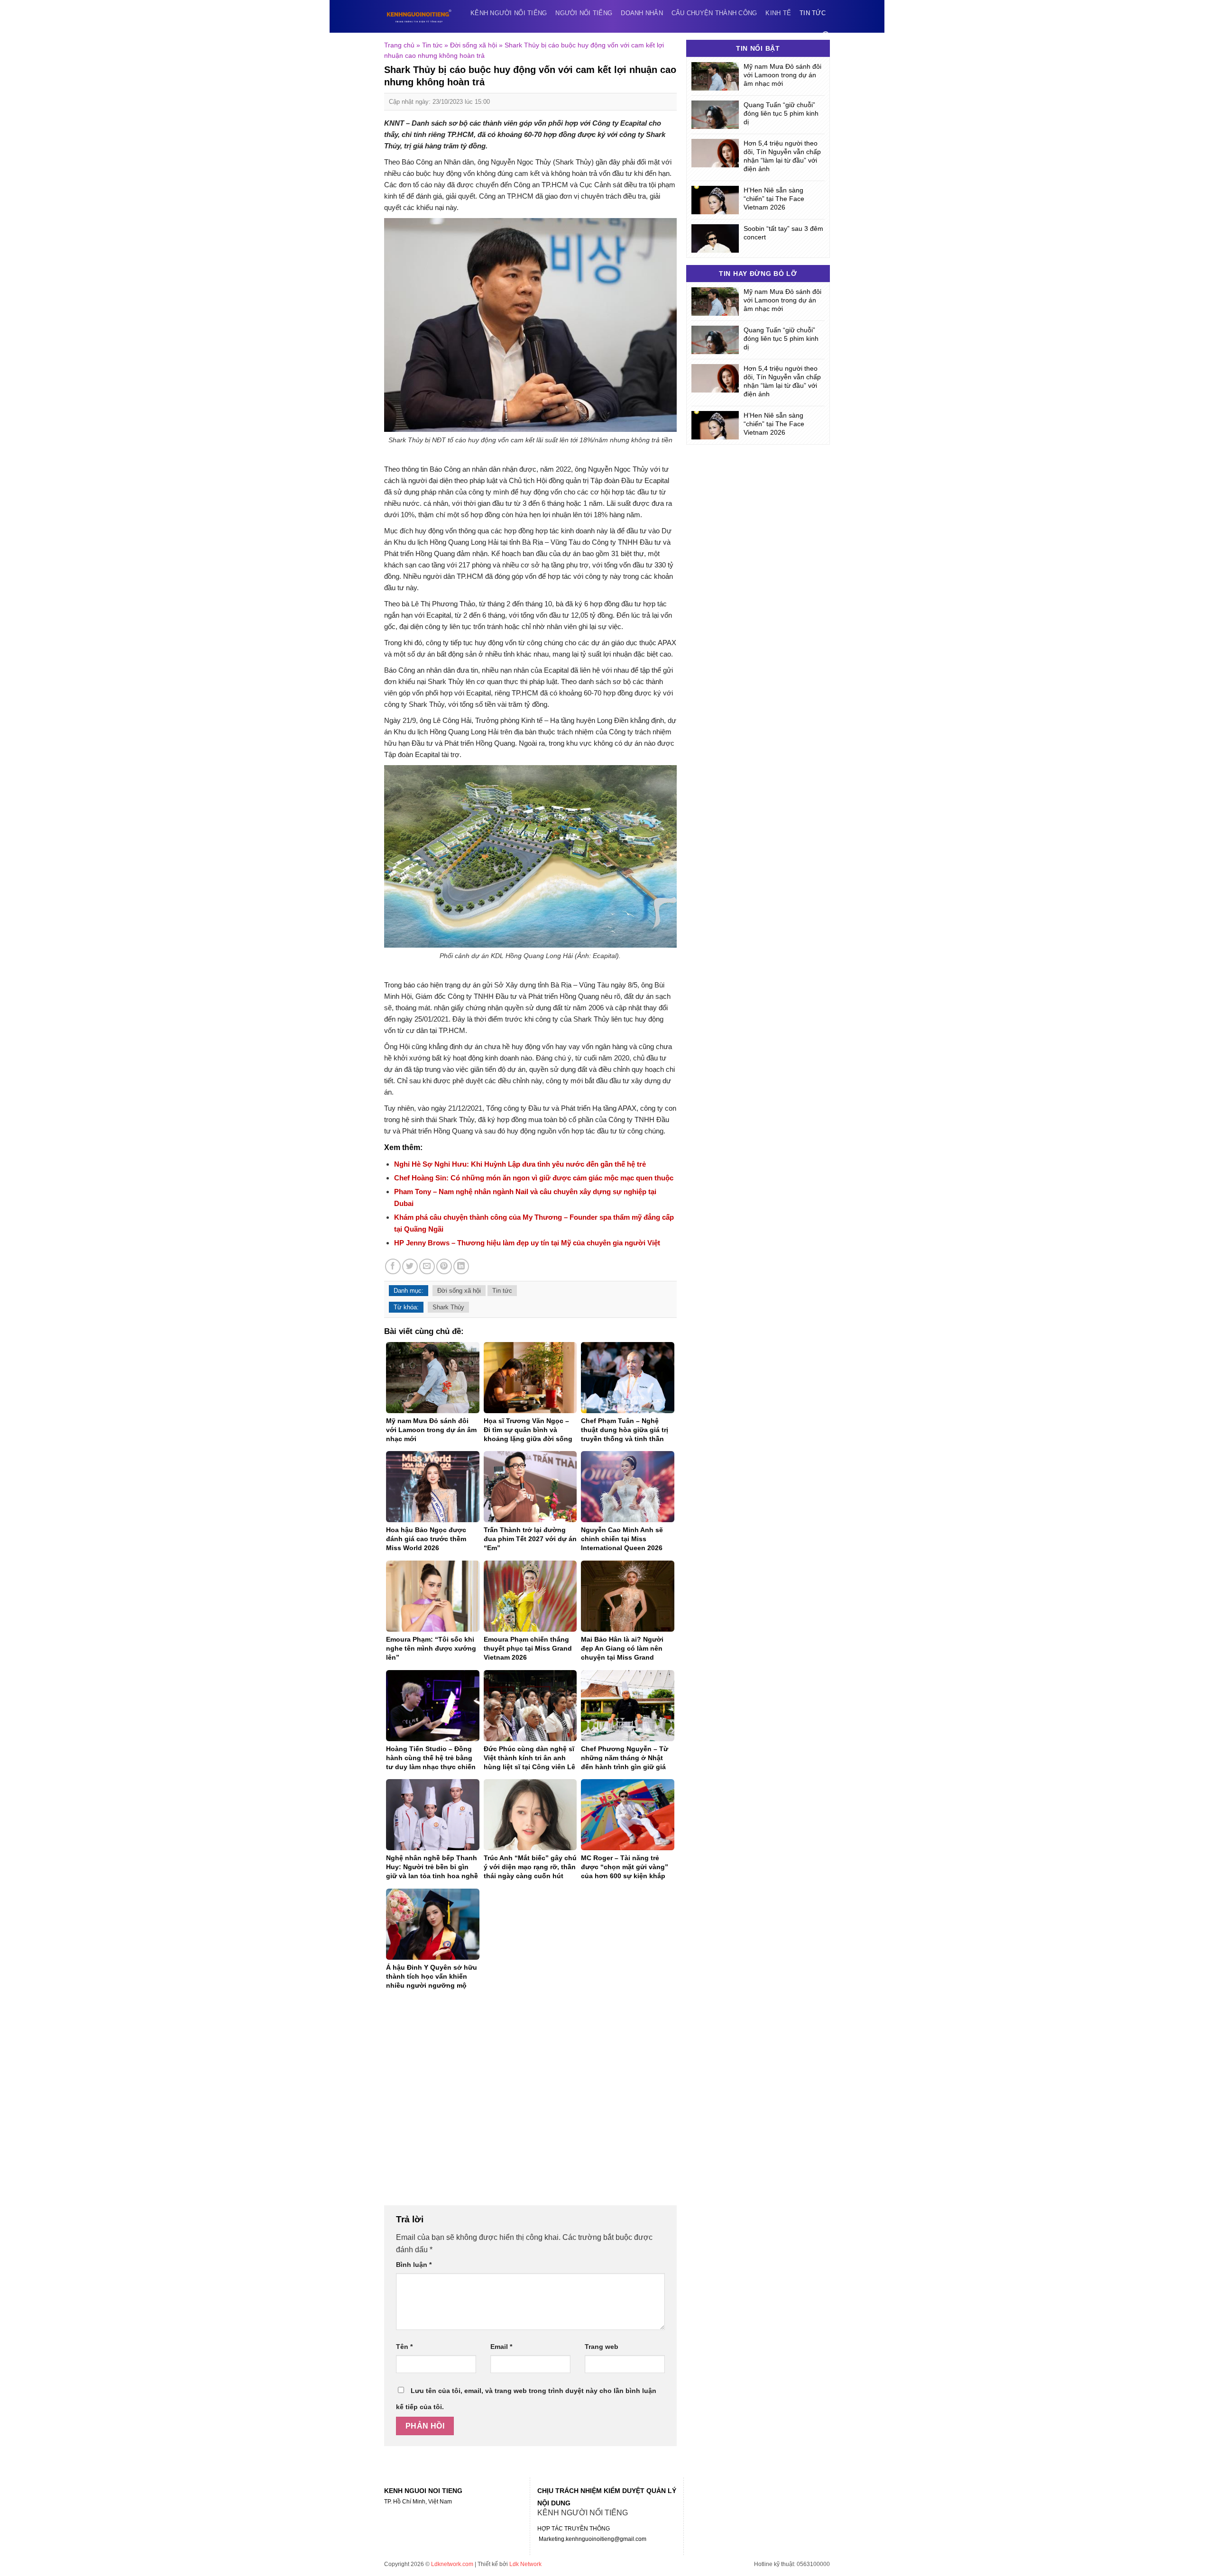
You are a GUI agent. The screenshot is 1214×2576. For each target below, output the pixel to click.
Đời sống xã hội (474, 45)
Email (501, 2347)
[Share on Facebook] (393, 1266)
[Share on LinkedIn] (461, 1266)
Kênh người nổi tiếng (509, 13)
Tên (404, 2347)
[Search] (826, 35)
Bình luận (414, 2265)
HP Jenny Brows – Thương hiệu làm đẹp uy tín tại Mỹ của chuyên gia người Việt (528, 1243)
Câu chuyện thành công (714, 13)
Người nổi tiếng (584, 13)
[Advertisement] (530, 2103)
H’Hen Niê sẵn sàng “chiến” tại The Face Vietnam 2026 (774, 199)
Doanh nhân (642, 13)
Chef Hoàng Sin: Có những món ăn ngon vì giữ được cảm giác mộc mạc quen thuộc (534, 1178)
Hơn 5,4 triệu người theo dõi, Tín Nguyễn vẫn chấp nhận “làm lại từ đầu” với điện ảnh (782, 156)
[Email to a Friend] (427, 1266)
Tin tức (813, 13)
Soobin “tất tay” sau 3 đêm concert (783, 233)
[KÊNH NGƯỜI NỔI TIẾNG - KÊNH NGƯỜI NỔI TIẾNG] (419, 16)
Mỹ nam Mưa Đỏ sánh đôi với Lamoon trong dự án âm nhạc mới (782, 75)
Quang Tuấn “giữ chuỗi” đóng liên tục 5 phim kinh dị (781, 113)
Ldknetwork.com (452, 2564)
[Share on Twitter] (410, 1266)
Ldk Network (525, 2564)
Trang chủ (399, 45)
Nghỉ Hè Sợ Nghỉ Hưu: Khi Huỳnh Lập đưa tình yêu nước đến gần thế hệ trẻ (520, 1164)
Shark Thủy (448, 1307)
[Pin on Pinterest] (444, 1266)
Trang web (602, 2347)
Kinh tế (778, 13)
